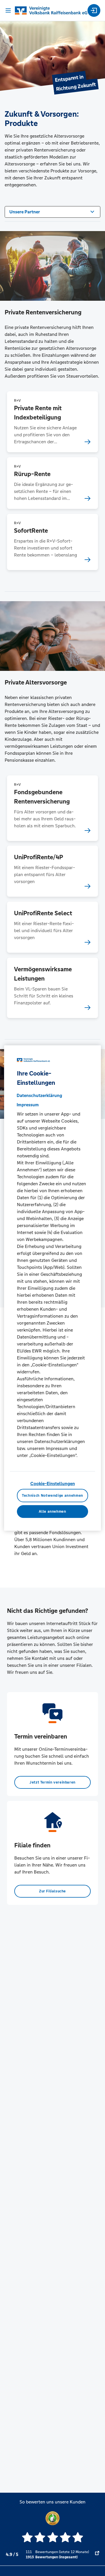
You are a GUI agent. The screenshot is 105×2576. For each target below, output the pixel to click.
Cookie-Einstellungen (53, 1484)
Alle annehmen (52, 1512)
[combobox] (52, 211)
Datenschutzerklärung (39, 1095)
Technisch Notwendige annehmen (52, 1496)
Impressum (28, 1105)
